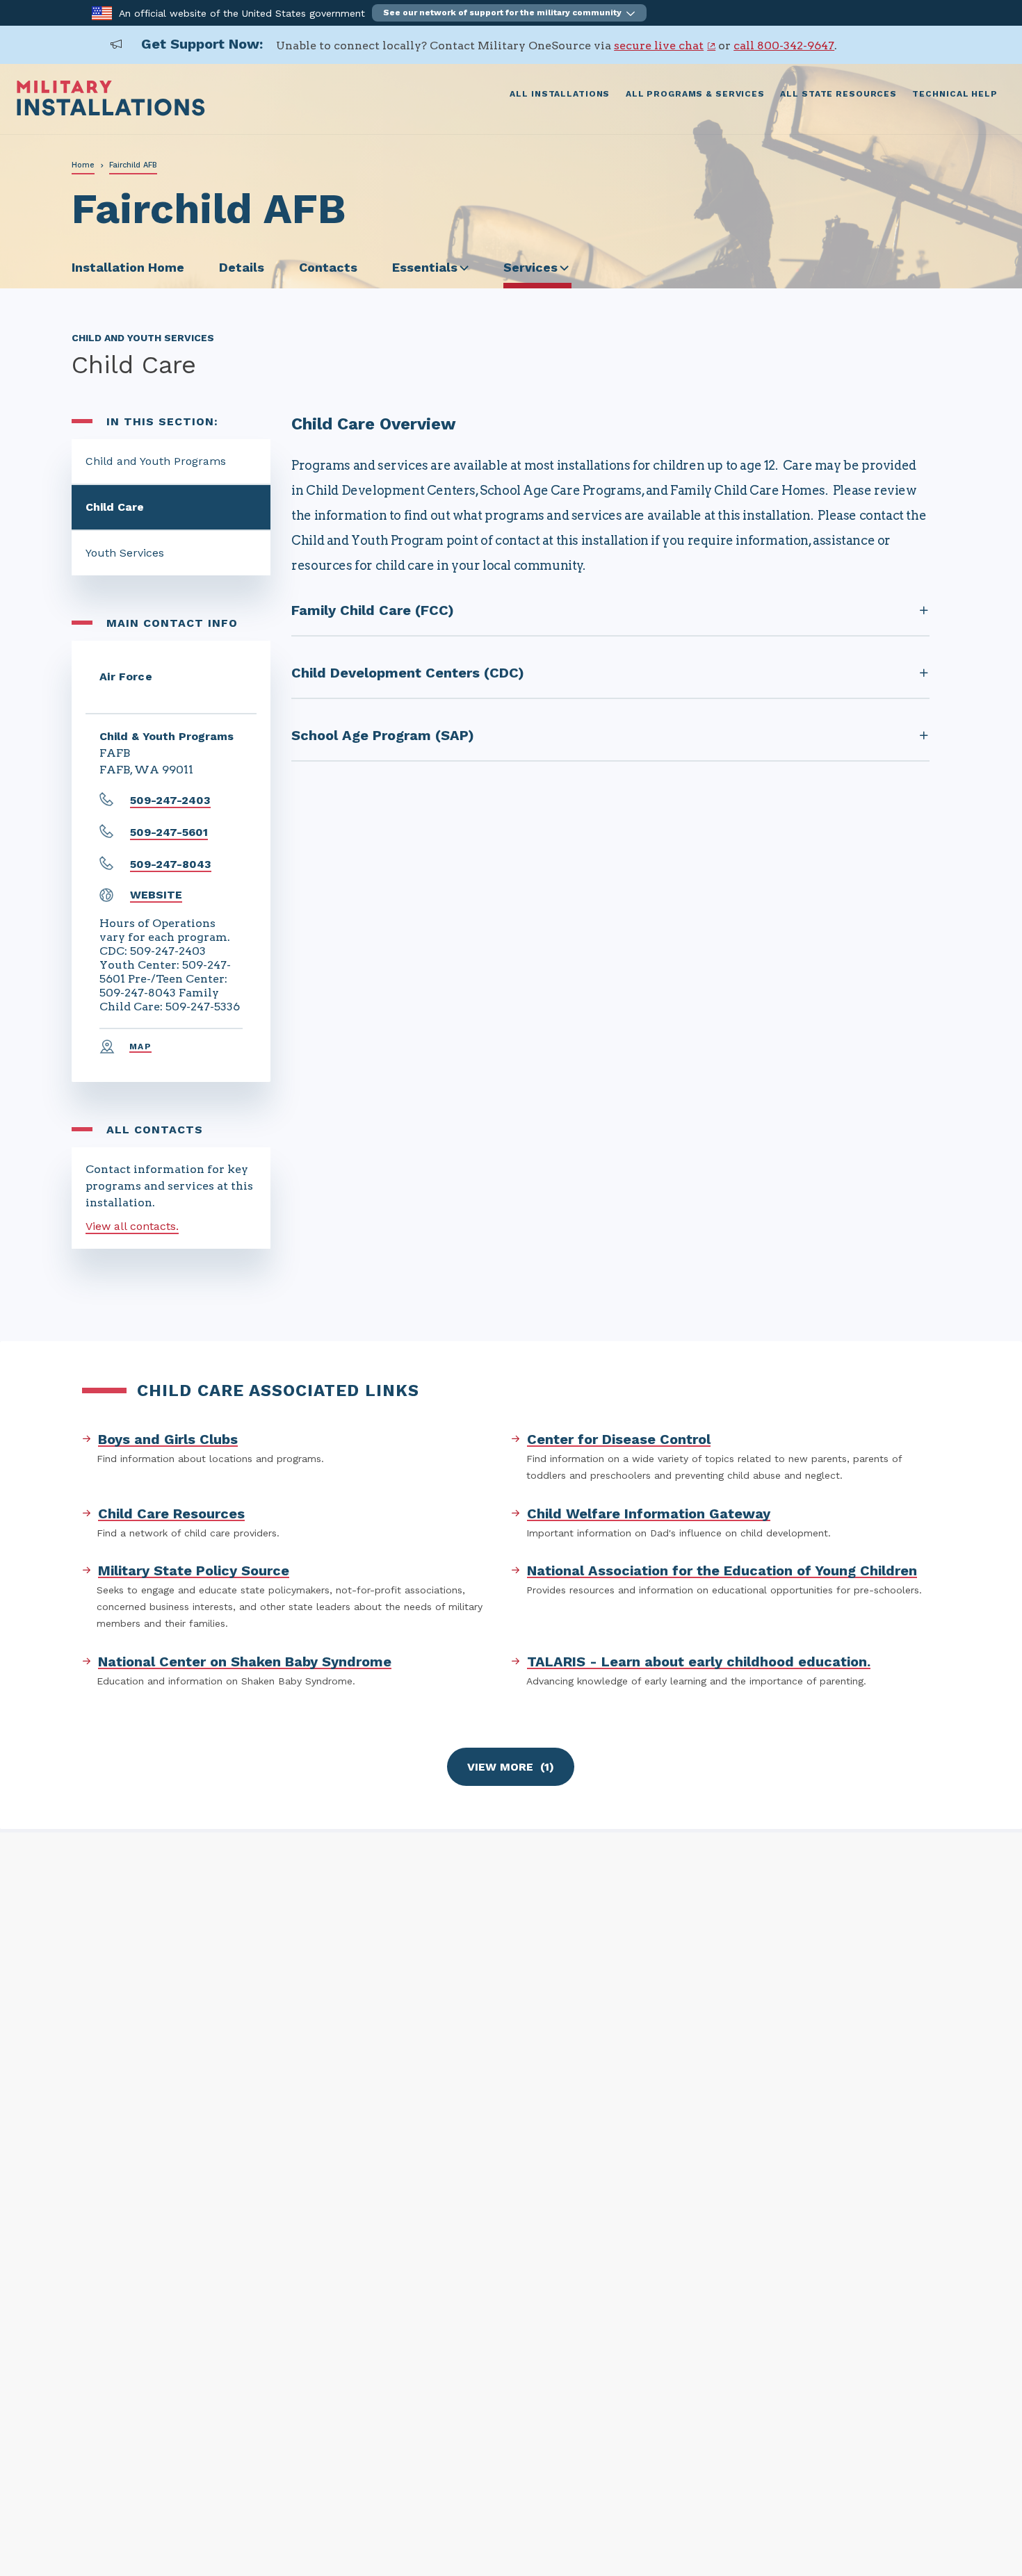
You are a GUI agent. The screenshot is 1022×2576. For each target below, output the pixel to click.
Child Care (115, 507)
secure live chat (659, 46)
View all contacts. (132, 1226)
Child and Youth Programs (156, 461)
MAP (140, 1047)
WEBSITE (156, 895)
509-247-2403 (170, 800)
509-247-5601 (169, 832)
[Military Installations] (111, 112)
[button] (509, 13)
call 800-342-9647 (784, 46)
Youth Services (125, 553)
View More (511, 1767)
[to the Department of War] (102, 12)
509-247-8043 (171, 864)
